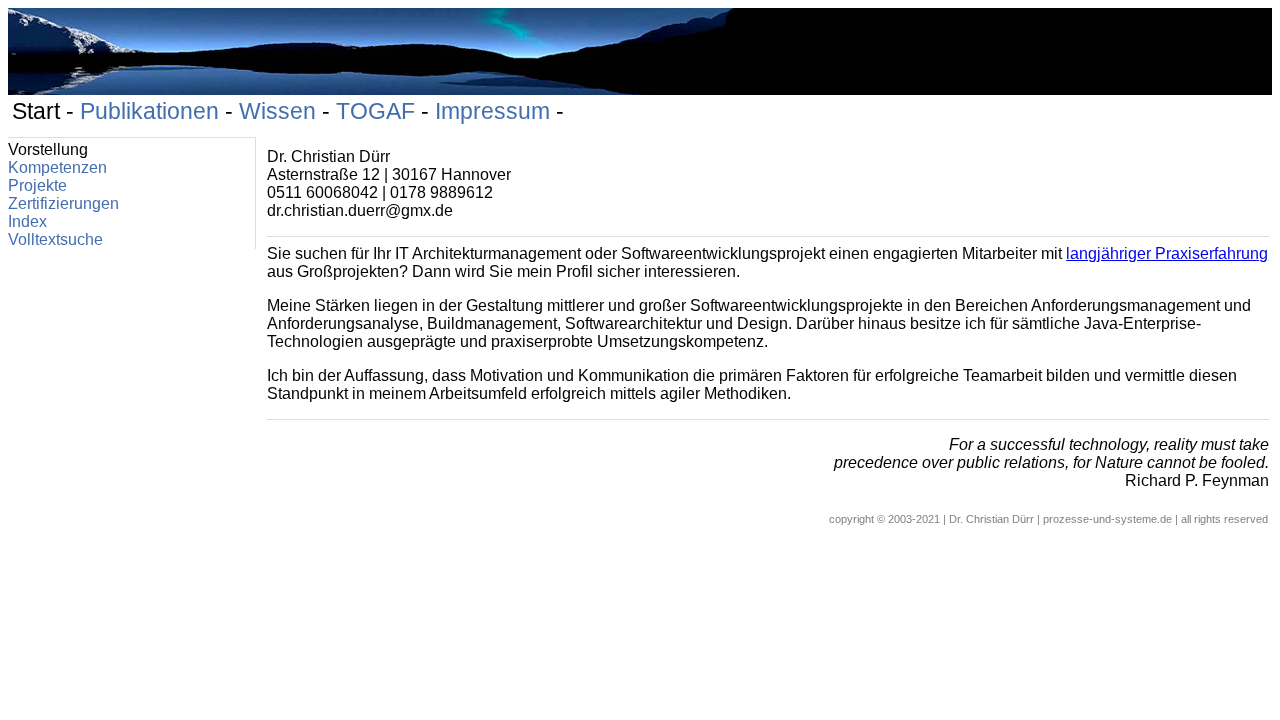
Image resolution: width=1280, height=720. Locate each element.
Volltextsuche (55, 239)
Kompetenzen (57, 167)
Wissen (277, 111)
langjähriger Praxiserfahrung (1167, 253)
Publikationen (149, 111)
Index (27, 221)
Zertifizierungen (63, 203)
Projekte (37, 185)
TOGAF (375, 111)
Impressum (492, 111)
